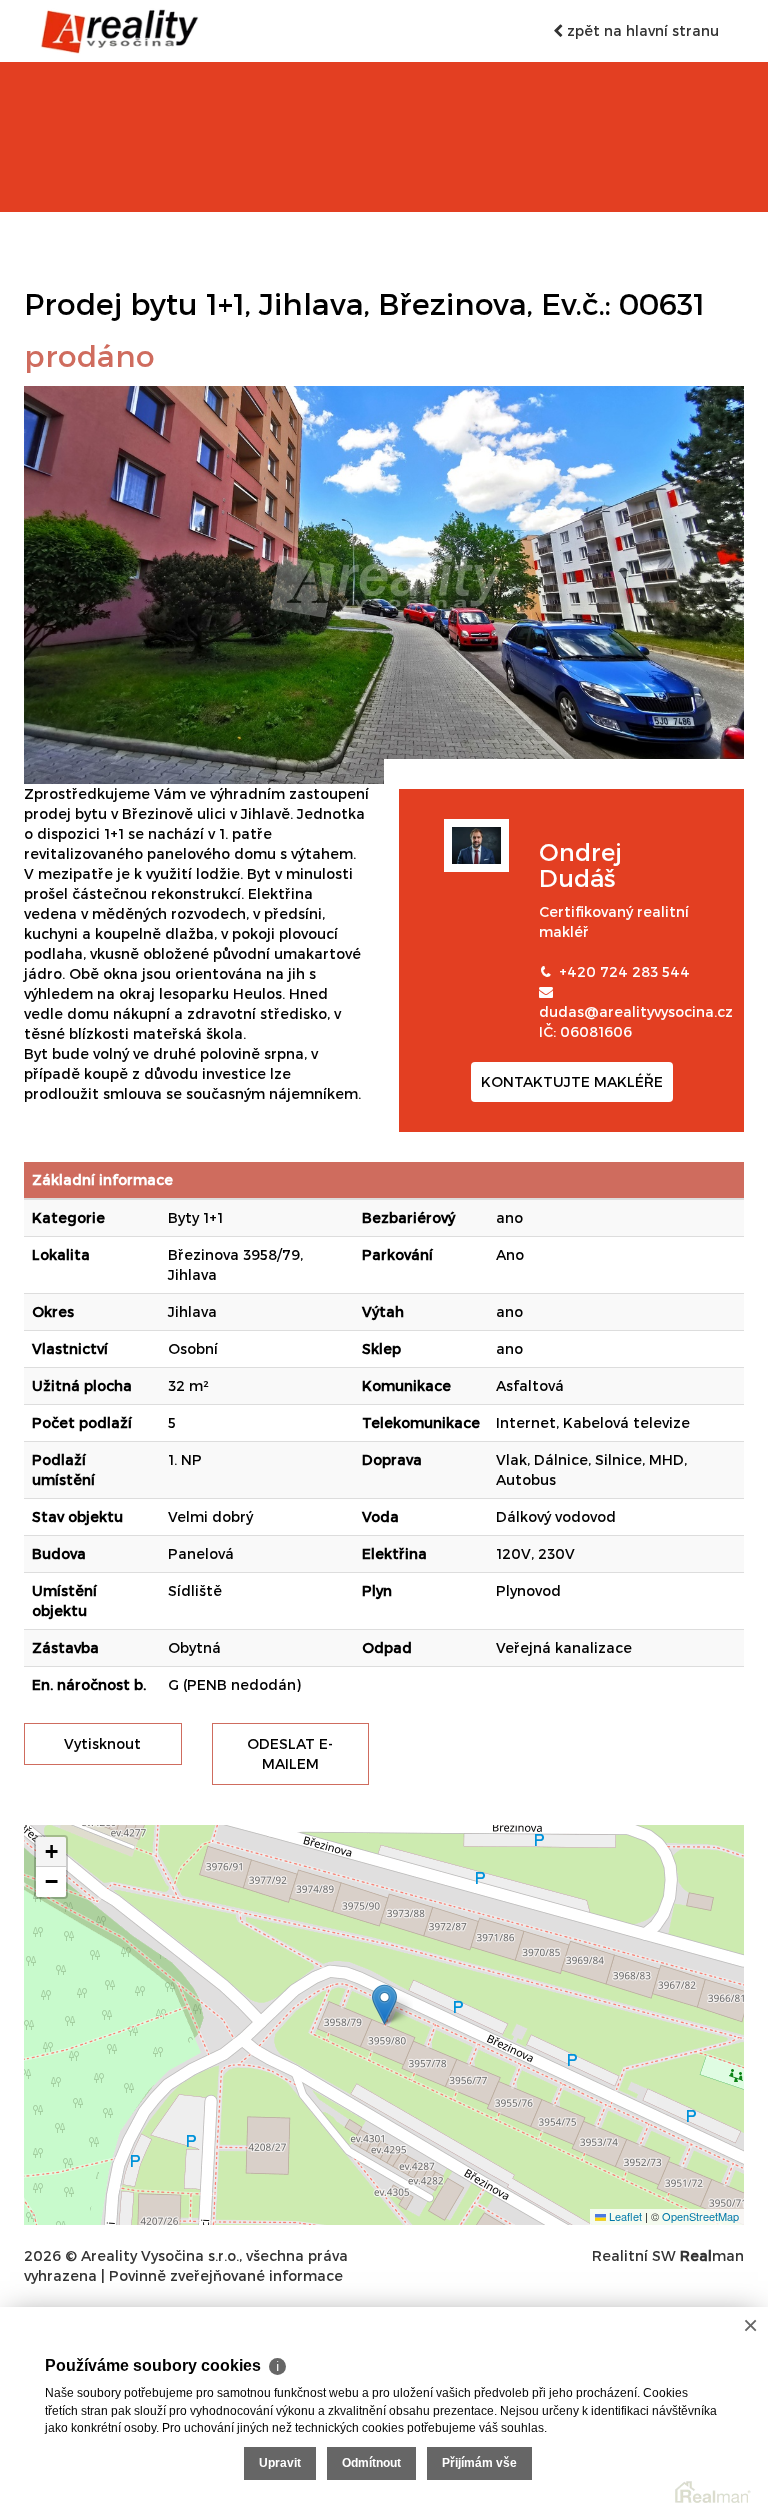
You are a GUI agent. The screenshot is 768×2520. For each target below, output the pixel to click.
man (712, 2255)
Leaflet (624, 2216)
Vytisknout (102, 1743)
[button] (384, 2004)
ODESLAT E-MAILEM (290, 1753)
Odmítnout (371, 2463)
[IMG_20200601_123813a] (384, 583)
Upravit (280, 2463)
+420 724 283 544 (624, 971)
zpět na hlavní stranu (641, 30)
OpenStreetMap (700, 2216)
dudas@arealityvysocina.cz (636, 1011)
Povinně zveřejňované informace (226, 2275)
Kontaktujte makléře (572, 1081)
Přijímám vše (479, 2463)
